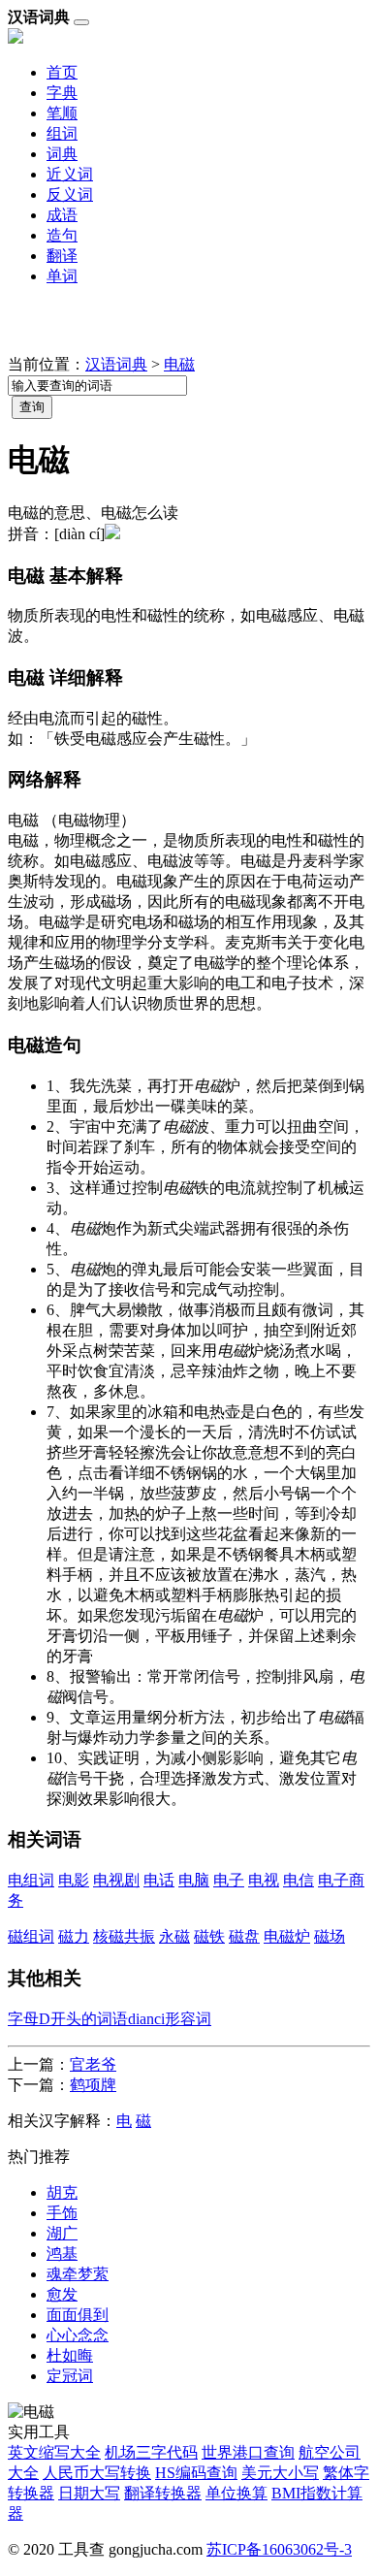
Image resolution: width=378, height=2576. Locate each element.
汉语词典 (116, 364)
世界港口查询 (248, 2452)
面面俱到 (78, 2315)
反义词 (70, 194)
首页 (62, 72)
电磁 (179, 364)
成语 (62, 215)
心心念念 (78, 2335)
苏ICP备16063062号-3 (279, 2549)
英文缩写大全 (54, 2452)
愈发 (62, 2294)
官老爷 (93, 2064)
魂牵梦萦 (78, 2274)
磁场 (330, 1936)
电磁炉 (287, 1936)
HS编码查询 (196, 2473)
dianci (146, 2019)
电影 (74, 1880)
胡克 (62, 2192)
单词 (62, 276)
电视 (264, 1880)
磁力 (74, 1936)
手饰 (62, 2213)
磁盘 (244, 1936)
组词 (62, 133)
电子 (229, 1880)
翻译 (62, 256)
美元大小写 (280, 2473)
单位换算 (236, 2493)
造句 (62, 235)
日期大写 (89, 2493)
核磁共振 (124, 1936)
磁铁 (209, 1936)
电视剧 (116, 1880)
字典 (62, 93)
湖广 (62, 2233)
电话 (159, 1880)
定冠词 (70, 2376)
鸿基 (62, 2254)
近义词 (70, 174)
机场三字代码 (151, 2452)
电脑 (194, 1880)
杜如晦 (70, 2355)
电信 (299, 1880)
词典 (62, 154)
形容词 (188, 2019)
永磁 (174, 1936)
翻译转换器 (163, 2493)
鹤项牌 (93, 2085)
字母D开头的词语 (68, 2019)
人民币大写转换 (97, 2473)
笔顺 (62, 113)
